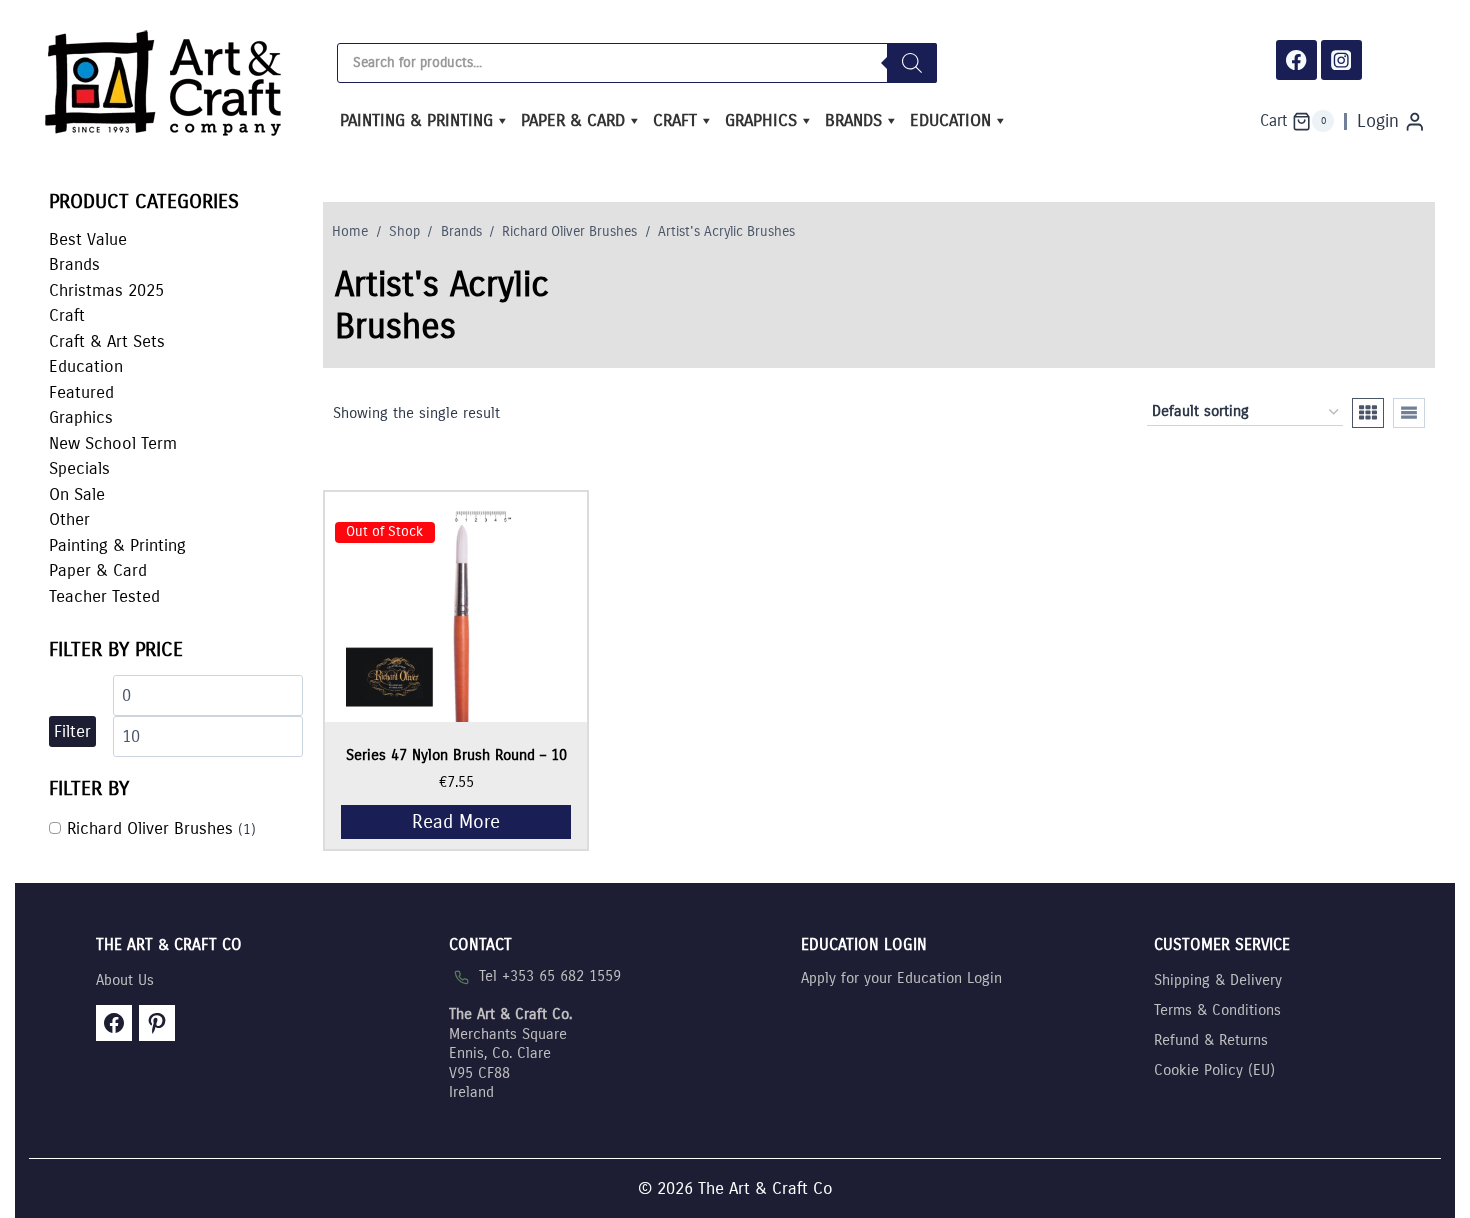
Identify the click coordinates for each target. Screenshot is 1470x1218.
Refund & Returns (1211, 1040)
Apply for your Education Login (901, 978)
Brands (853, 120)
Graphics (761, 120)
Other (69, 519)
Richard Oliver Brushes (150, 828)
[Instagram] (1341, 60)
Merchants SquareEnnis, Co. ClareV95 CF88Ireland (510, 1053)
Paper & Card (573, 120)
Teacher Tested (104, 596)
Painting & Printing (416, 120)
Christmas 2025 (106, 290)
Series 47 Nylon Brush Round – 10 (456, 755)
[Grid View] (1368, 413)
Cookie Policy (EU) (1214, 1070)
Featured (81, 392)
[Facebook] (1296, 60)
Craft (675, 120)
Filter (72, 731)
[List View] (1409, 413)
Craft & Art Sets (107, 341)
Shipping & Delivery (1218, 980)
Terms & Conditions (1217, 1010)
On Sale (77, 494)
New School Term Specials (113, 456)
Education (950, 120)
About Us (125, 980)
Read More (456, 821)
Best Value (88, 239)
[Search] (912, 63)
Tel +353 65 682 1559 (550, 976)
